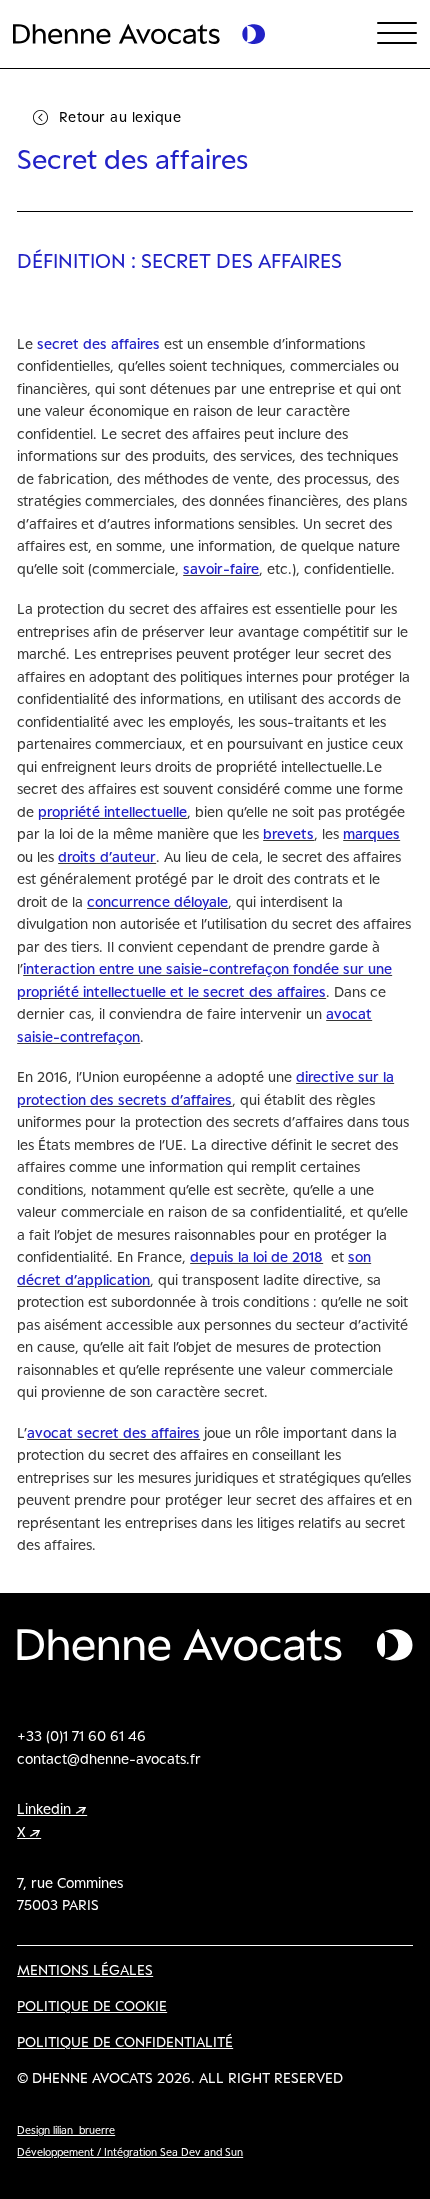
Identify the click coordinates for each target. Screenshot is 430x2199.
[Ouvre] (397, 34)
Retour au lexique (120, 116)
